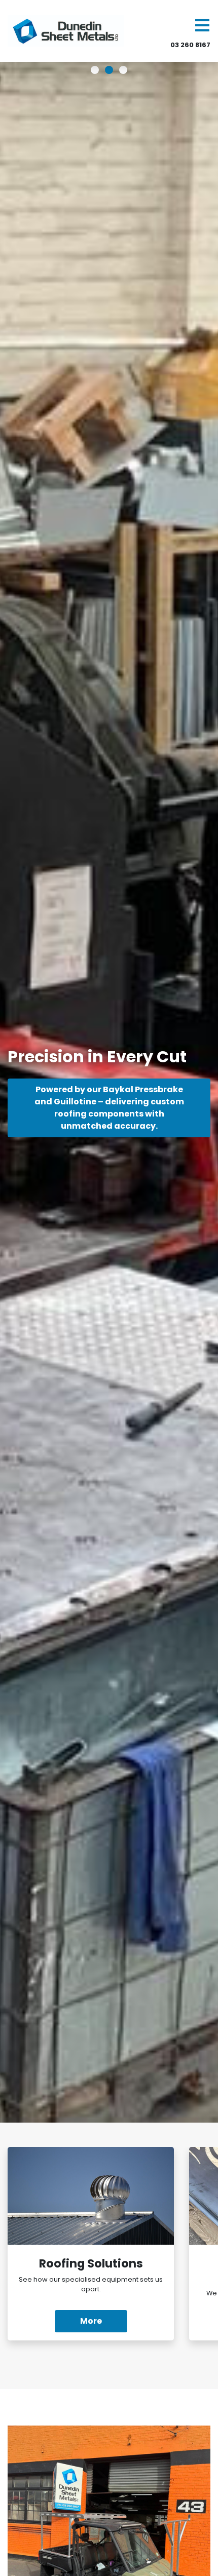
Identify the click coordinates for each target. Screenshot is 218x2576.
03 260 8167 (190, 45)
